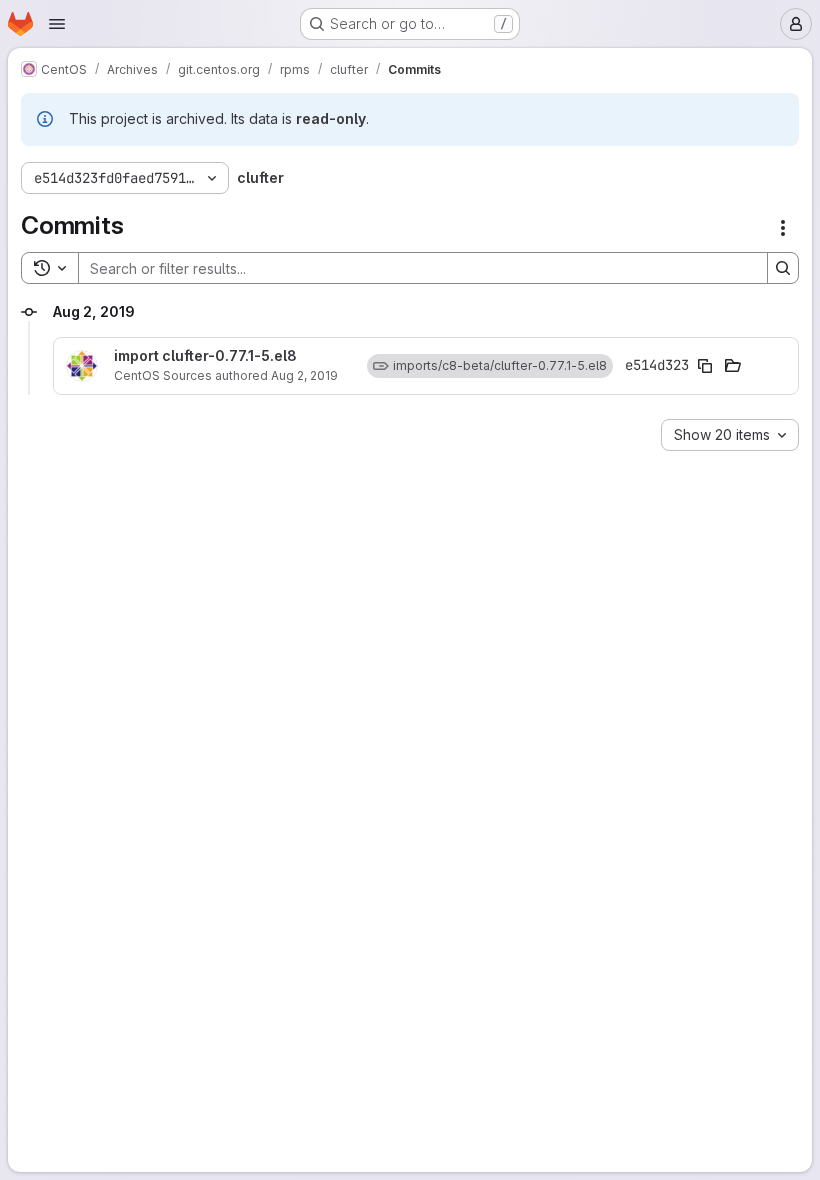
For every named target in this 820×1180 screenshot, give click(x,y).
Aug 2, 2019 (304, 375)
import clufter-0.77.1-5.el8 (205, 356)
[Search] (783, 268)
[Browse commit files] (733, 366)
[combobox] (730, 435)
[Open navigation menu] (57, 24)
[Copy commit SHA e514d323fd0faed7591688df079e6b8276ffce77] (705, 366)
